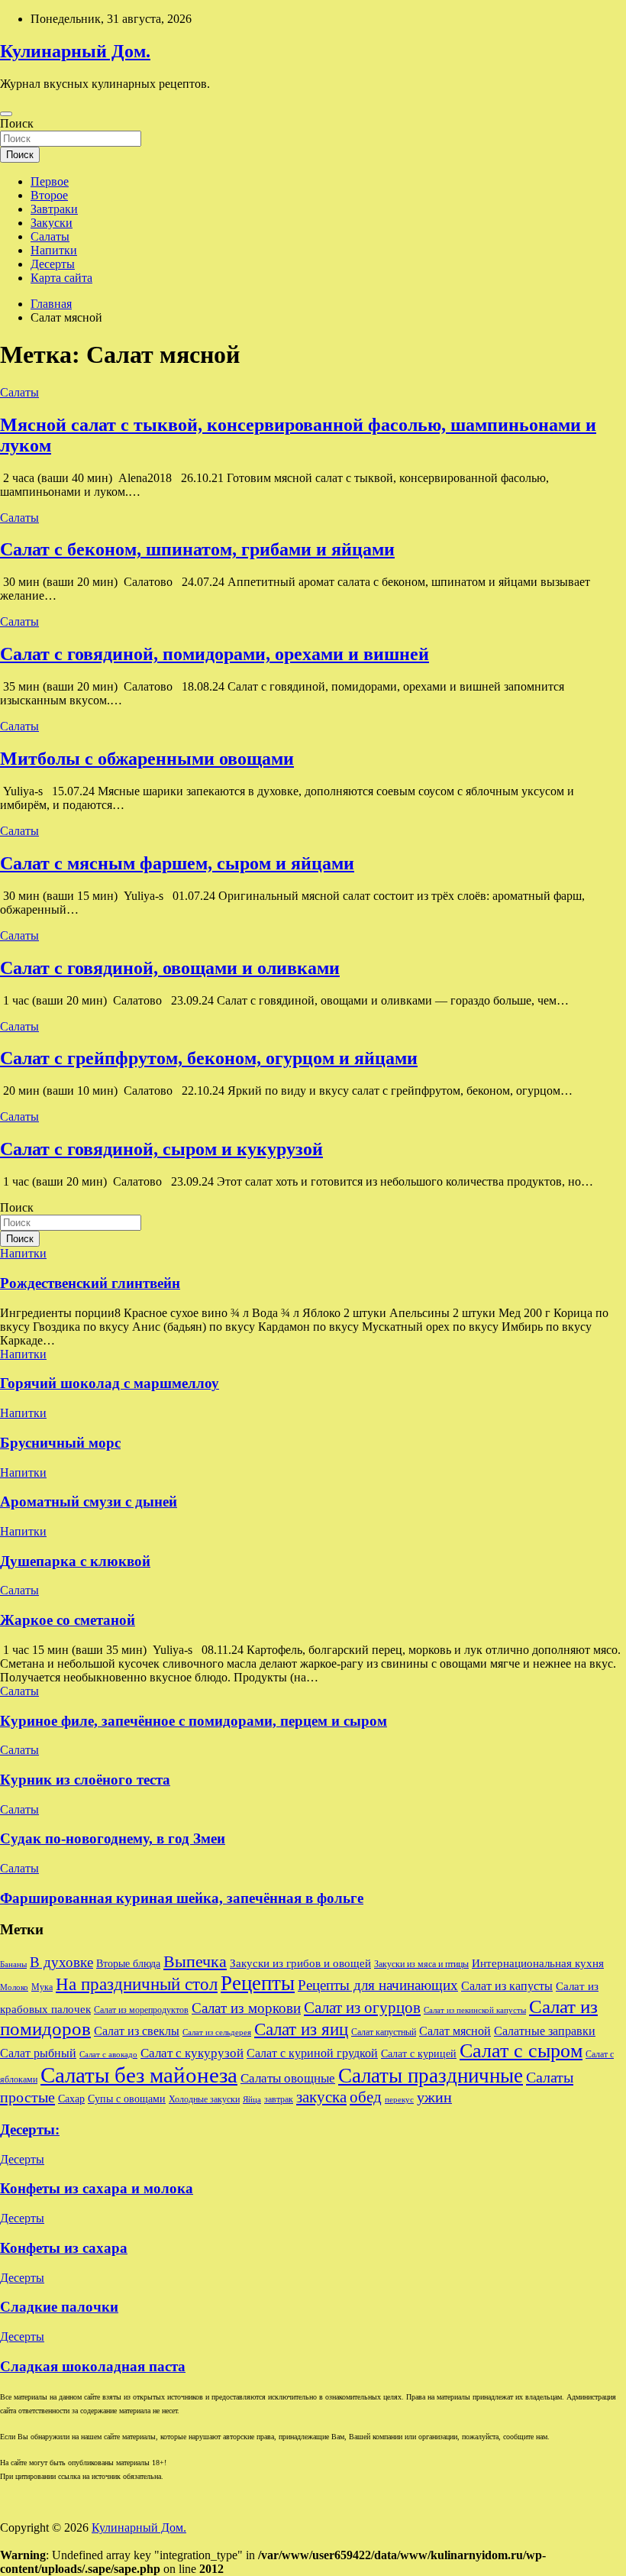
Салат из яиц (301, 2029)
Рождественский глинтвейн (90, 1283)
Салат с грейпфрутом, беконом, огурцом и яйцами (209, 1058)
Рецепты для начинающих (378, 1985)
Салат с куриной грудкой (312, 2053)
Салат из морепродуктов (141, 2010)
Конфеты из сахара (64, 2248)
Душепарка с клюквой (75, 1561)
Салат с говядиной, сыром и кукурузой (161, 1149)
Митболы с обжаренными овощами (147, 759)
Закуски (52, 223)
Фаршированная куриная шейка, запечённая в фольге (182, 1898)
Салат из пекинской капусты (475, 2010)
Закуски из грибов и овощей (300, 1963)
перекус (399, 2100)
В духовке (61, 1962)
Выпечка (195, 1961)
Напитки (54, 250)
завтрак (279, 2099)
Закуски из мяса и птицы (421, 1964)
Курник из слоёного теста (85, 1780)
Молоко (14, 1987)
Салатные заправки (545, 2031)
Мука (42, 1987)
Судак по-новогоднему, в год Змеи (113, 1838)
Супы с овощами (127, 2099)
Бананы (13, 1964)
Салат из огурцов (362, 2008)
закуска (321, 2097)
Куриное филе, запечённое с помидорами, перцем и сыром (194, 1721)
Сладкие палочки (59, 2307)
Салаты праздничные (431, 2076)
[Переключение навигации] (6, 114)
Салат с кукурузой (192, 2053)
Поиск (17, 123)
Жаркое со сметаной (68, 1620)
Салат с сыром (521, 2051)
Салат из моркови (246, 2008)
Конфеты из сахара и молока (97, 2188)
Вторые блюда (128, 1964)
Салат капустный (384, 2032)
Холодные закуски (204, 2099)
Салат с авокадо (108, 2055)
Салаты (50, 236)
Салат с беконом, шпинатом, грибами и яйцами (197, 549)
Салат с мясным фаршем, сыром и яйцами (177, 863)
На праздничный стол (137, 1984)
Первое (50, 181)
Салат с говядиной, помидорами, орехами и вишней (215, 654)
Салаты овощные (288, 2078)
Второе (49, 195)
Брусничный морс (60, 1443)
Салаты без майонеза (139, 2075)
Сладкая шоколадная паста (93, 2366)
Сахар (71, 2099)
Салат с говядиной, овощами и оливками (170, 968)
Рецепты (258, 1983)
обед (366, 2097)
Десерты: (30, 2129)
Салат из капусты (507, 1986)
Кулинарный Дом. (75, 51)
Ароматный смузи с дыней (89, 1502)
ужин (434, 2097)
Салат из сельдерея (217, 2032)
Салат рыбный (38, 2053)
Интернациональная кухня (538, 1963)
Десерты (53, 264)
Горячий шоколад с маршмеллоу (110, 1383)
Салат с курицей (419, 2054)
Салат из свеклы (137, 2031)
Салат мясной (455, 2031)
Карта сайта (61, 278)
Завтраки (54, 209)
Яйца (252, 2100)
